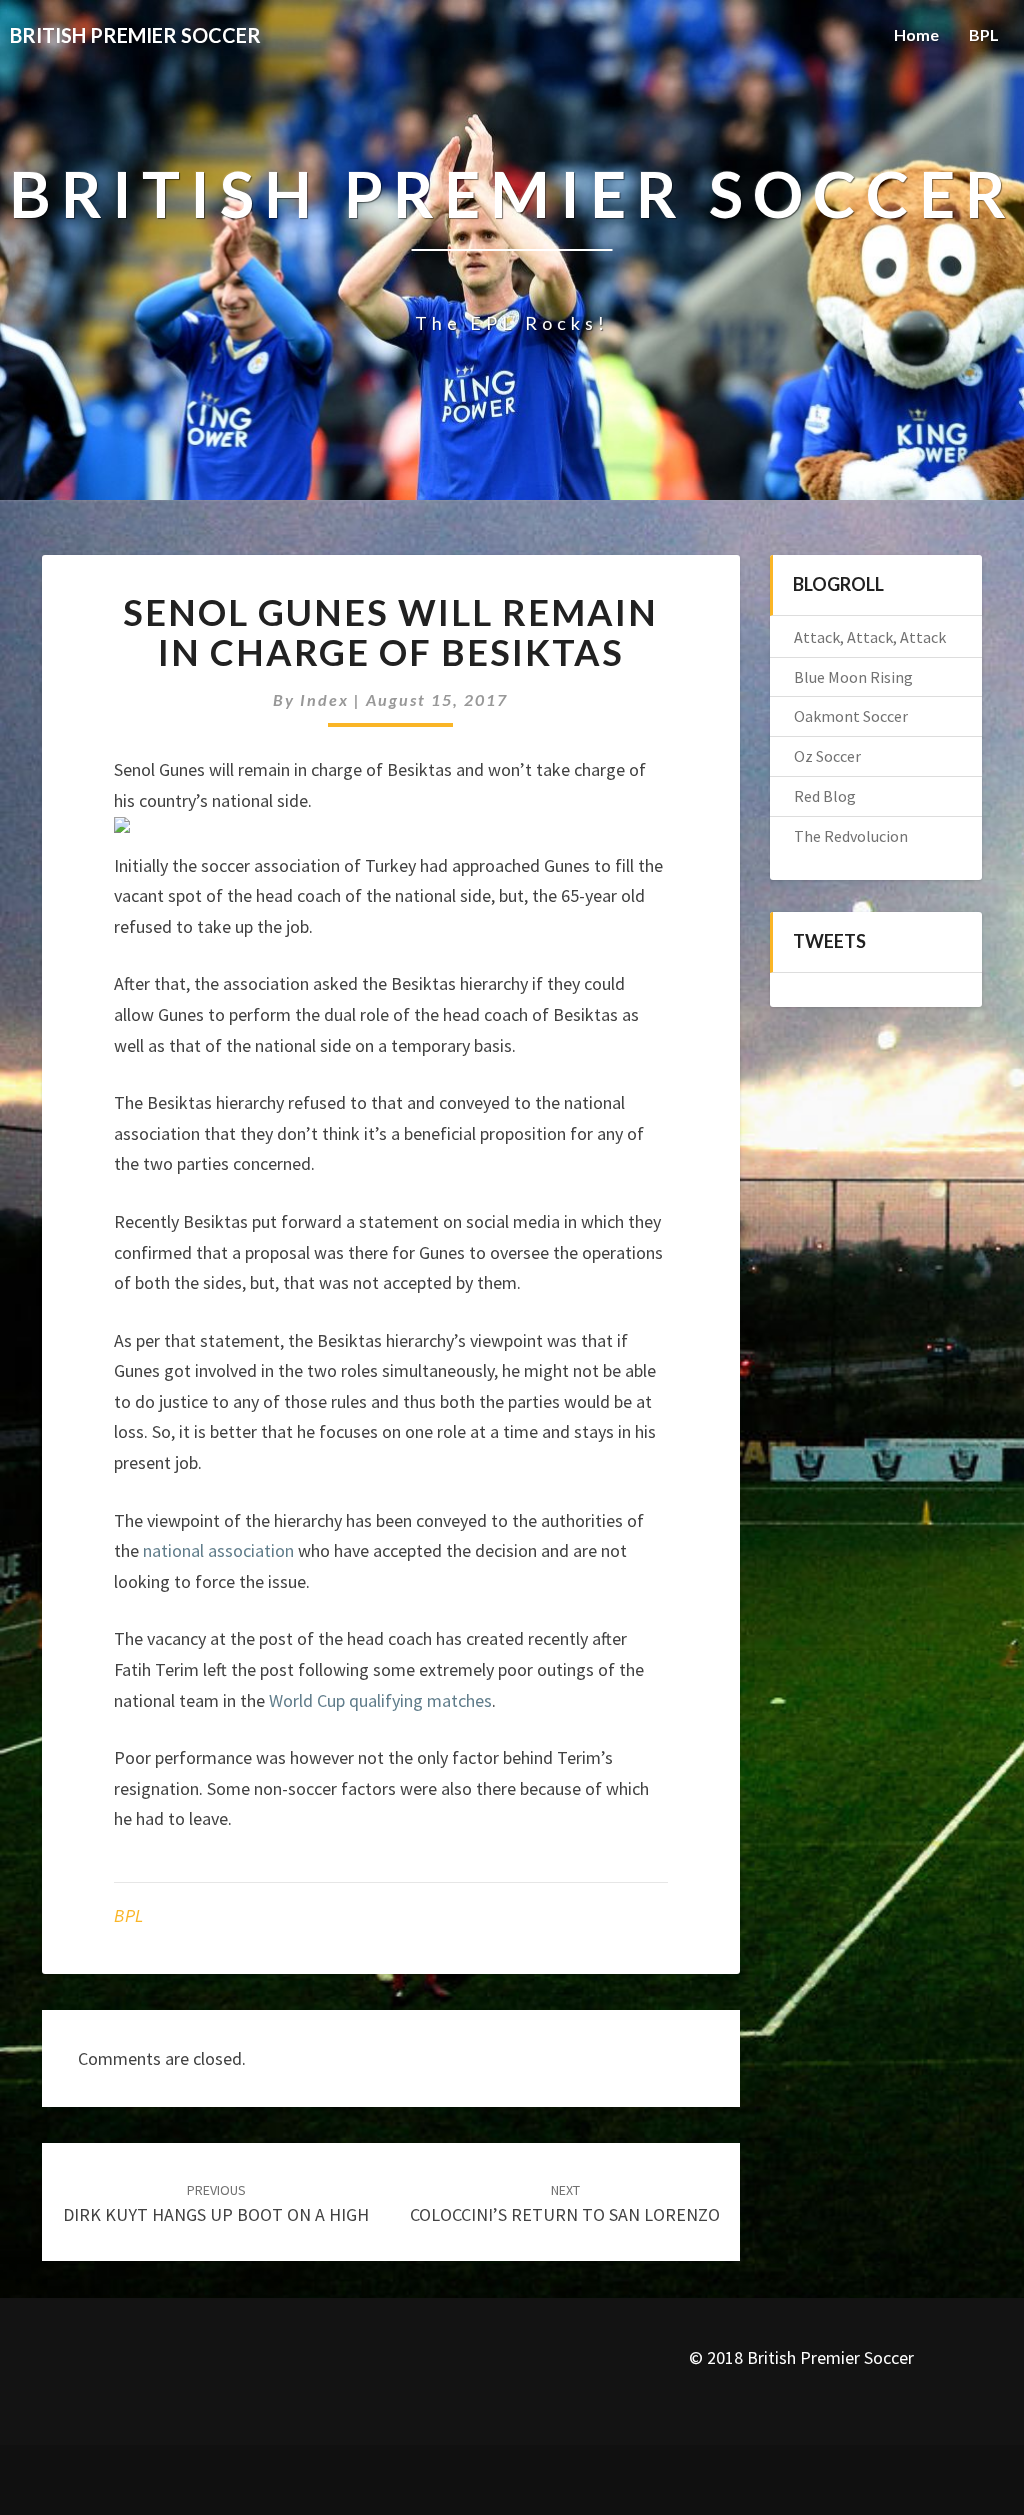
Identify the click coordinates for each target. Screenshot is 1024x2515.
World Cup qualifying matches (380, 1700)
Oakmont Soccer (851, 716)
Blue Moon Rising (853, 677)
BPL (984, 34)
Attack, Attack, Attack (870, 637)
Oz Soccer (827, 756)
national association (218, 1550)
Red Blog (825, 796)
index (324, 699)
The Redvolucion (851, 836)
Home (916, 34)
